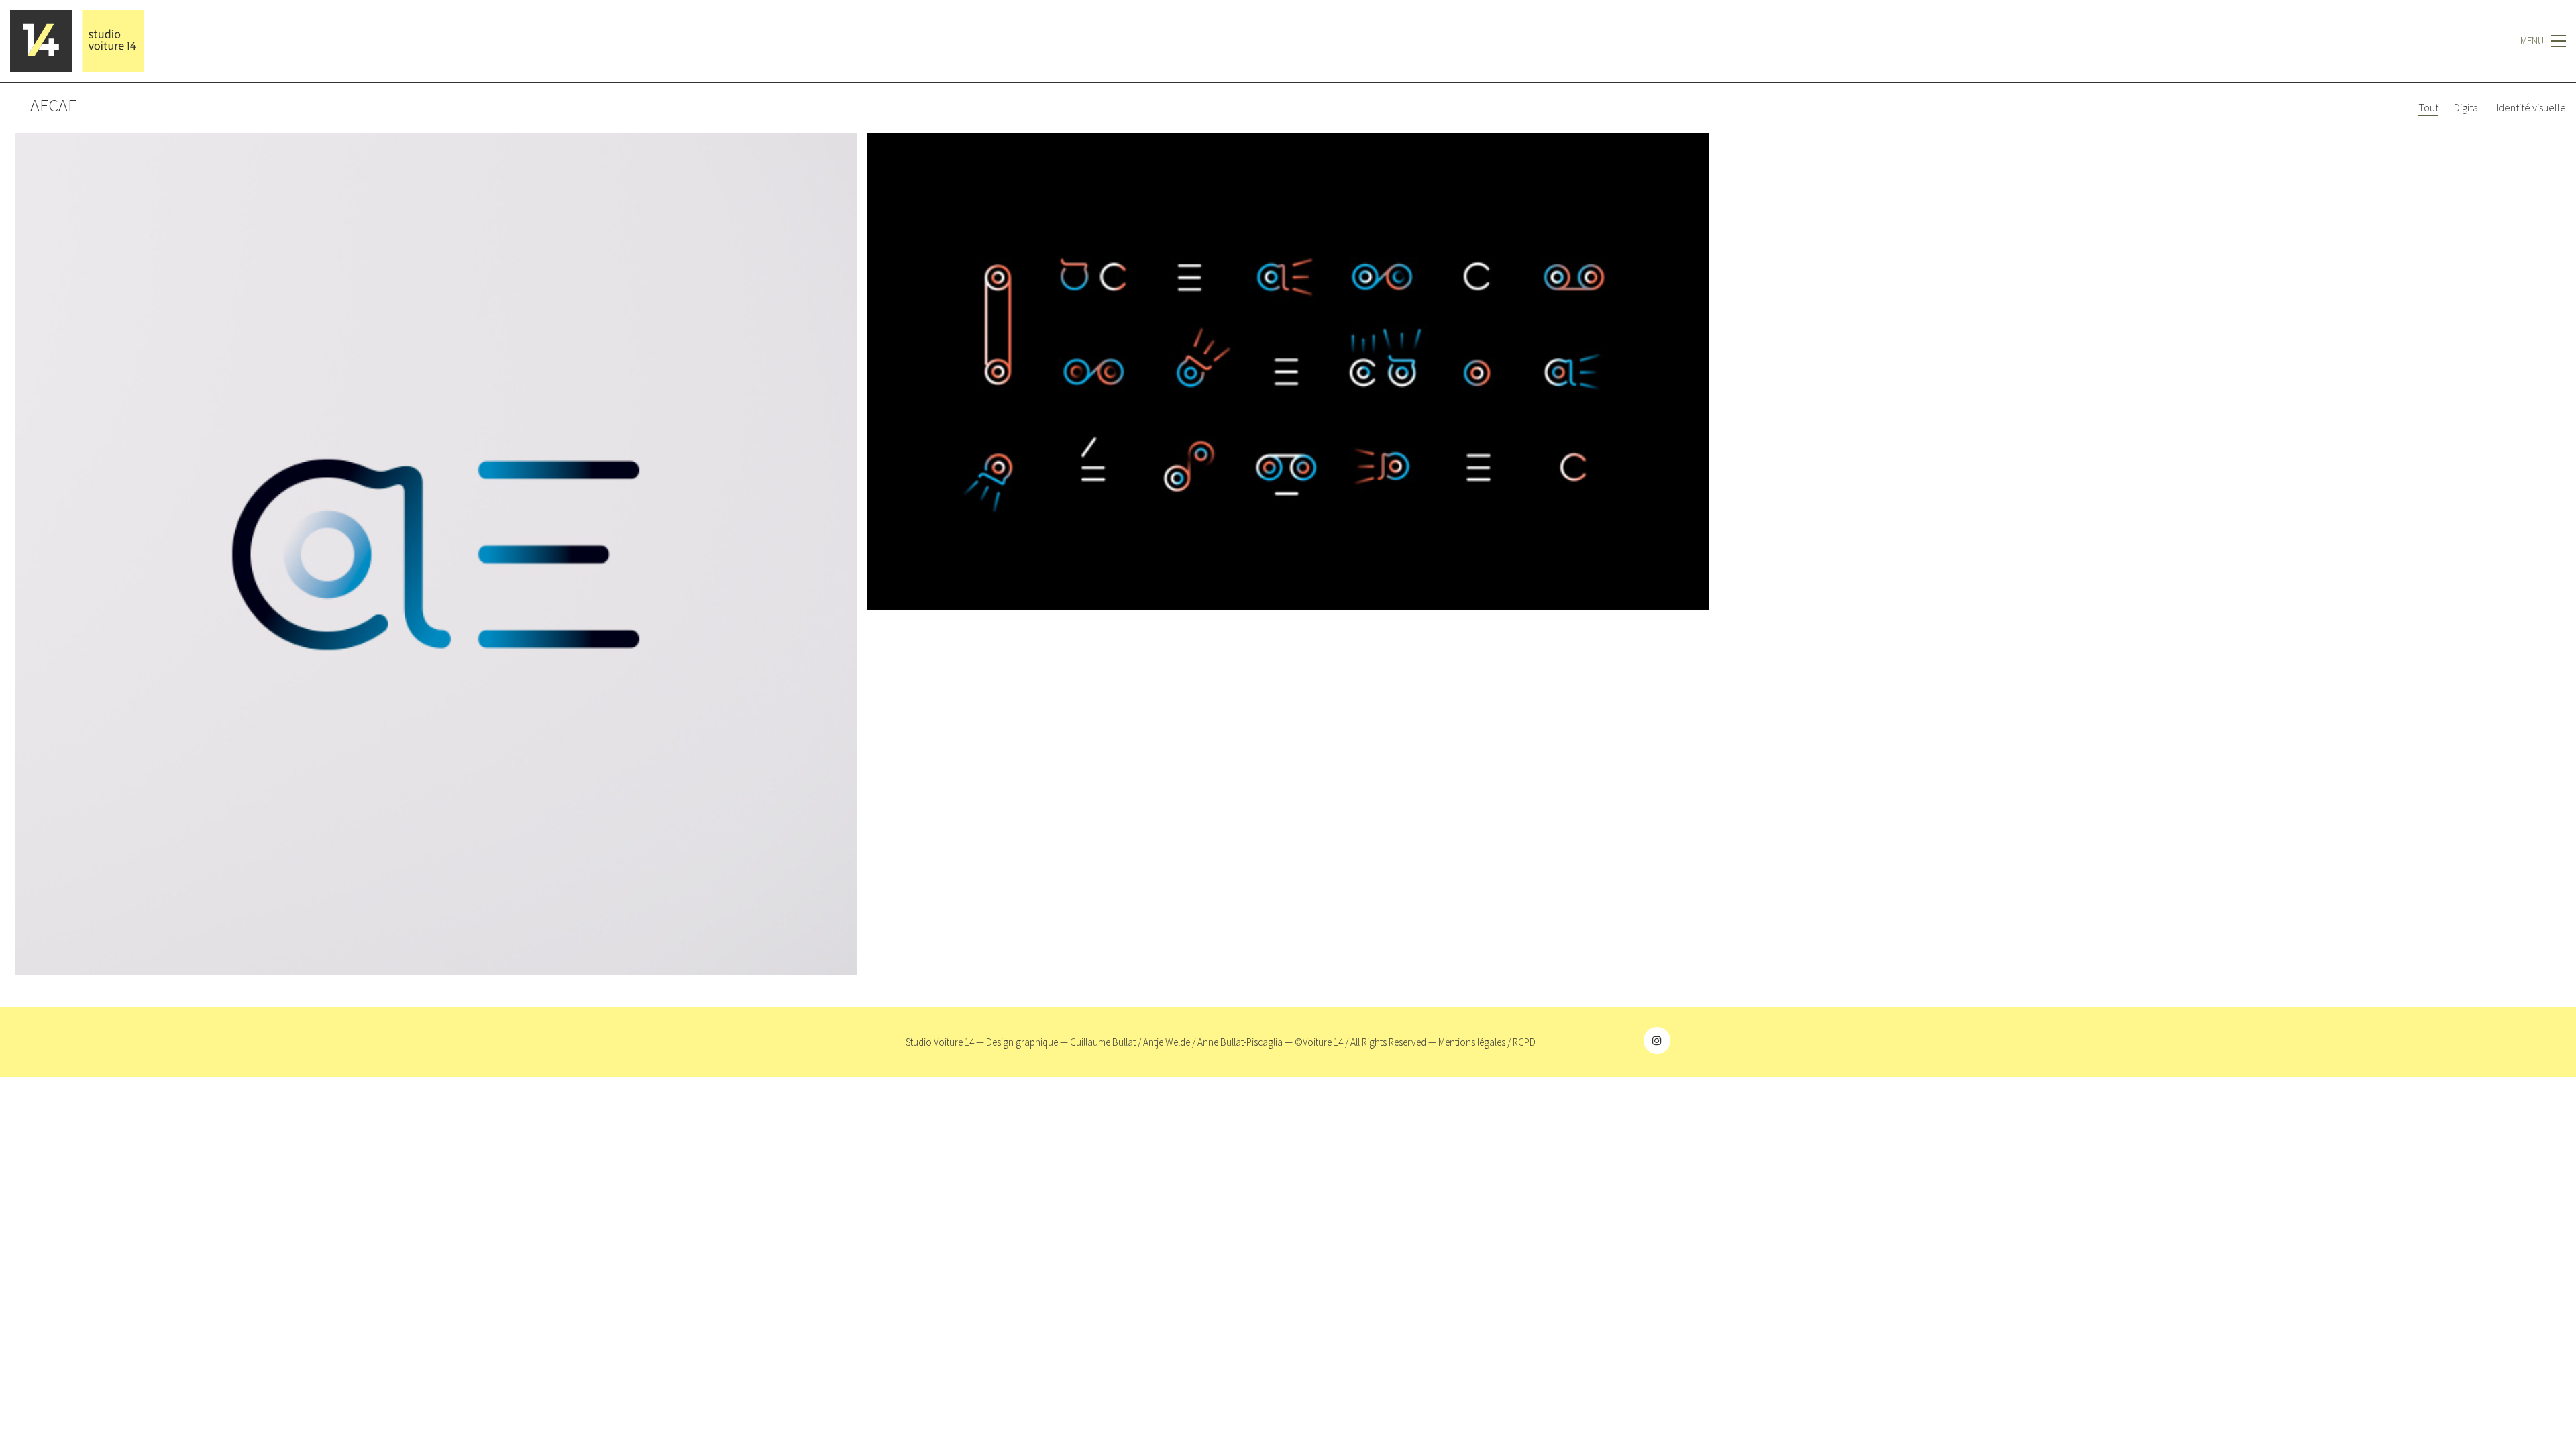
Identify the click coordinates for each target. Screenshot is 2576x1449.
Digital (2467, 107)
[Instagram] (1657, 1040)
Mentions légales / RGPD (1487, 1042)
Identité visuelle (2531, 107)
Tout (2428, 107)
